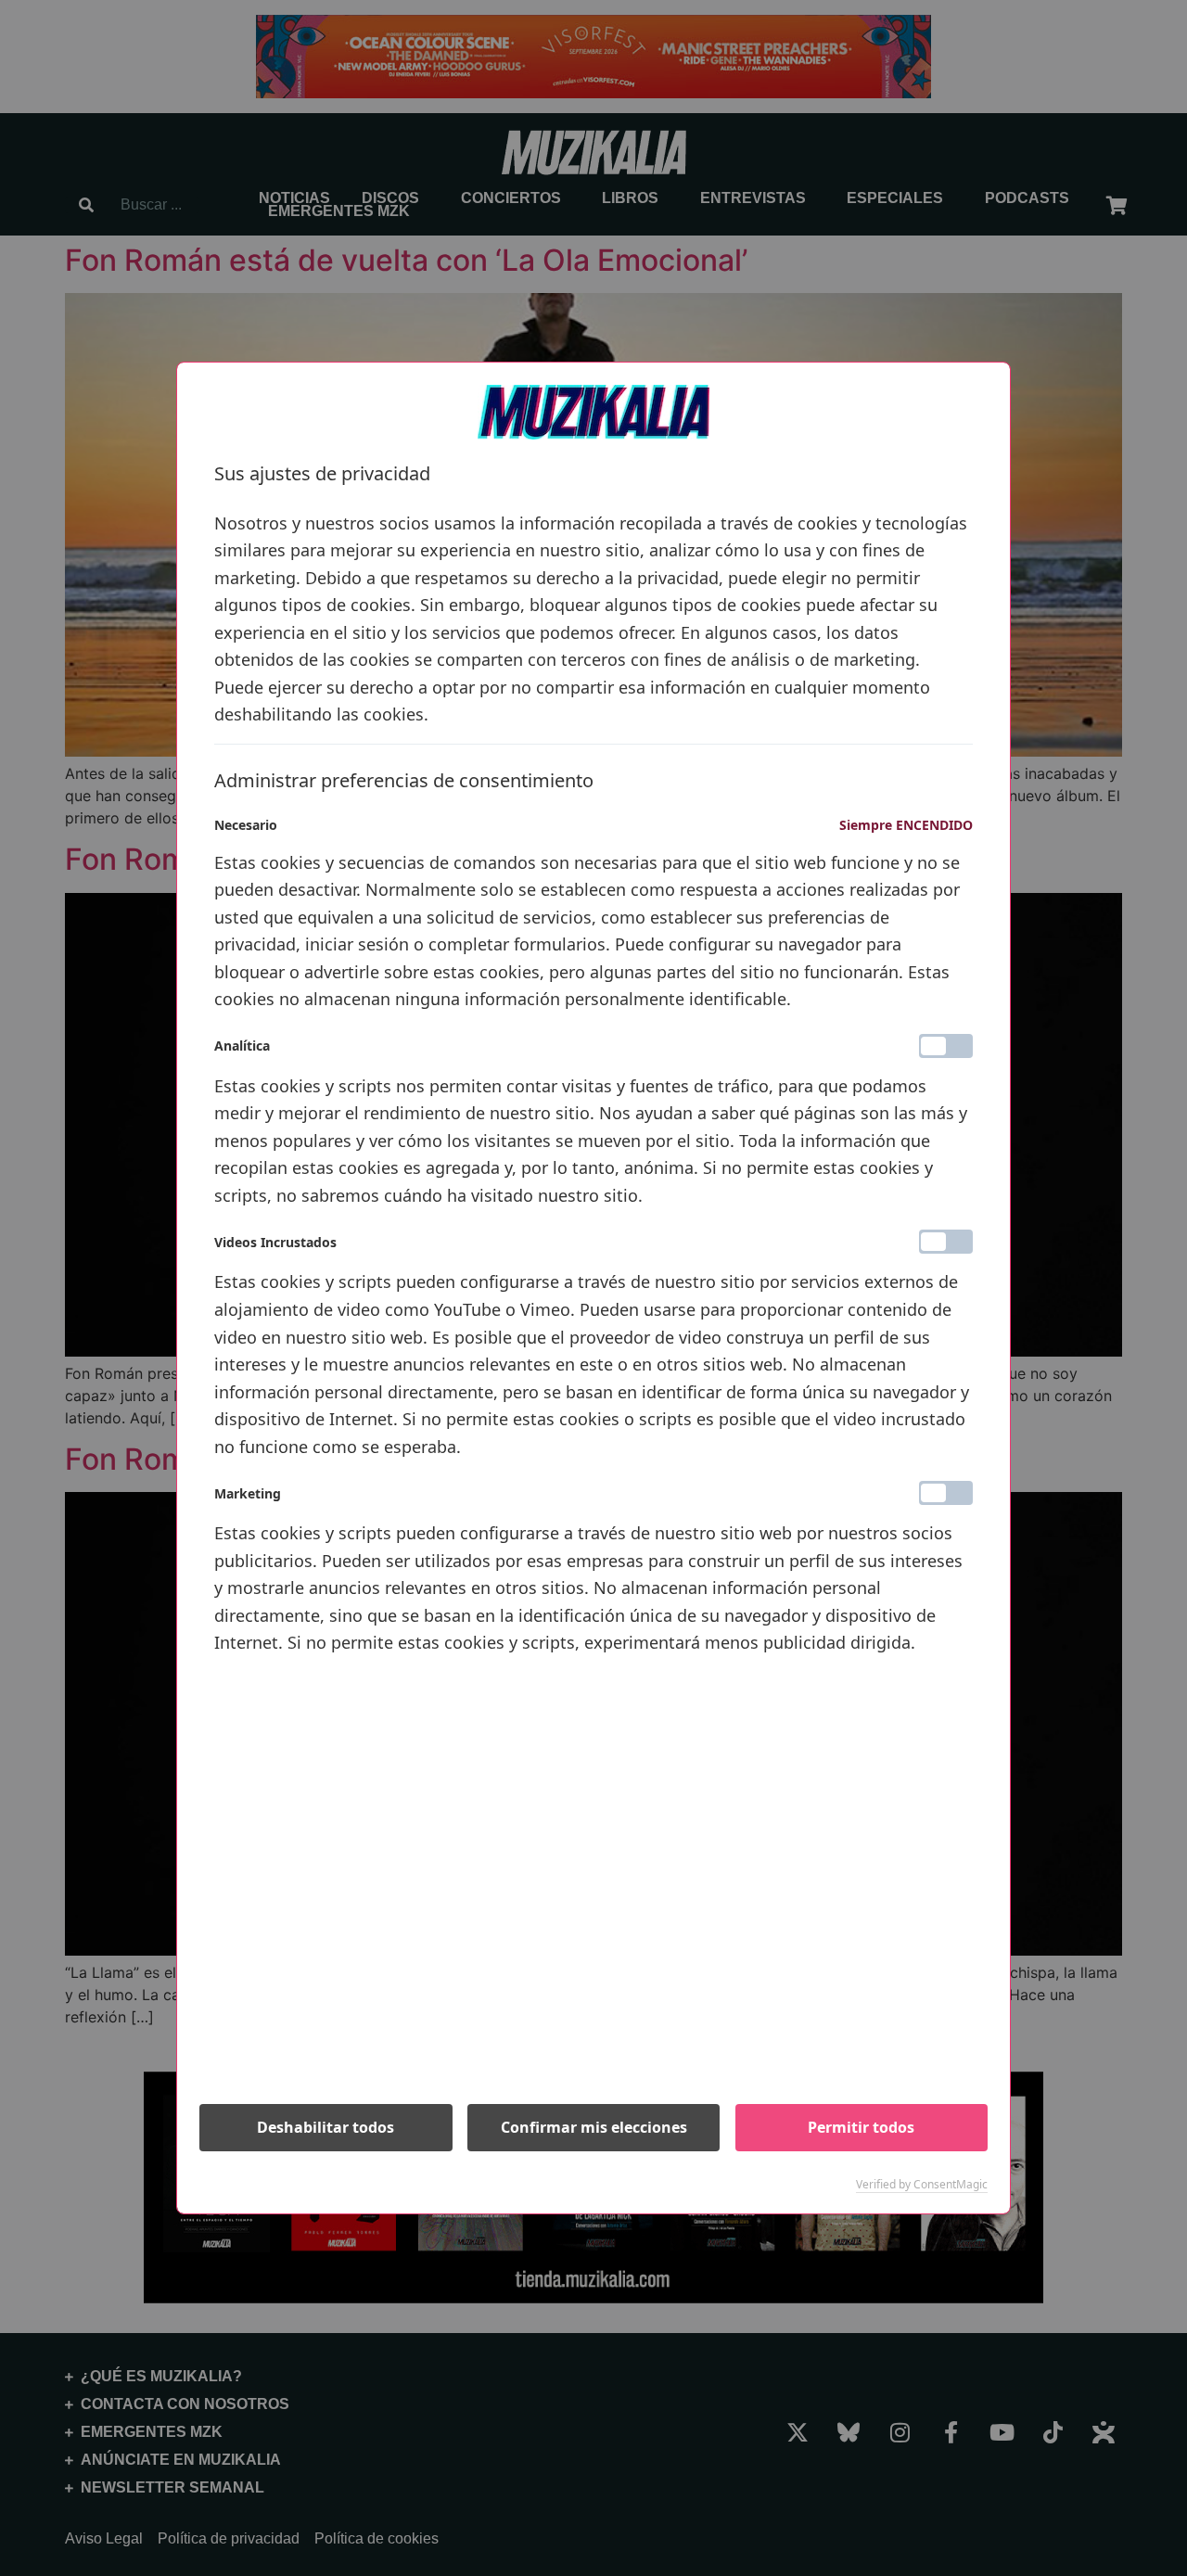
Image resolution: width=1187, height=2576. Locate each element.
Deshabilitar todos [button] (325, 2127)
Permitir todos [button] (861, 2127)
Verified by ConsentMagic (922, 2185)
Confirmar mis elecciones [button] (594, 2127)
